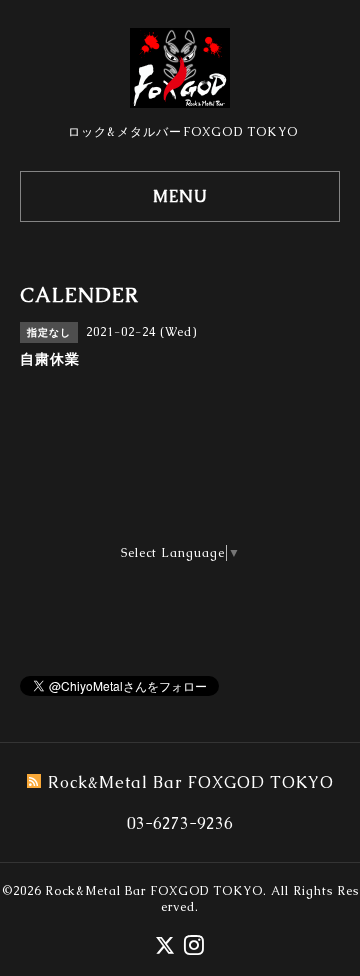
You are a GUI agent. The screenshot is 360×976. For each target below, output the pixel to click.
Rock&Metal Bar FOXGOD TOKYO (154, 891)
